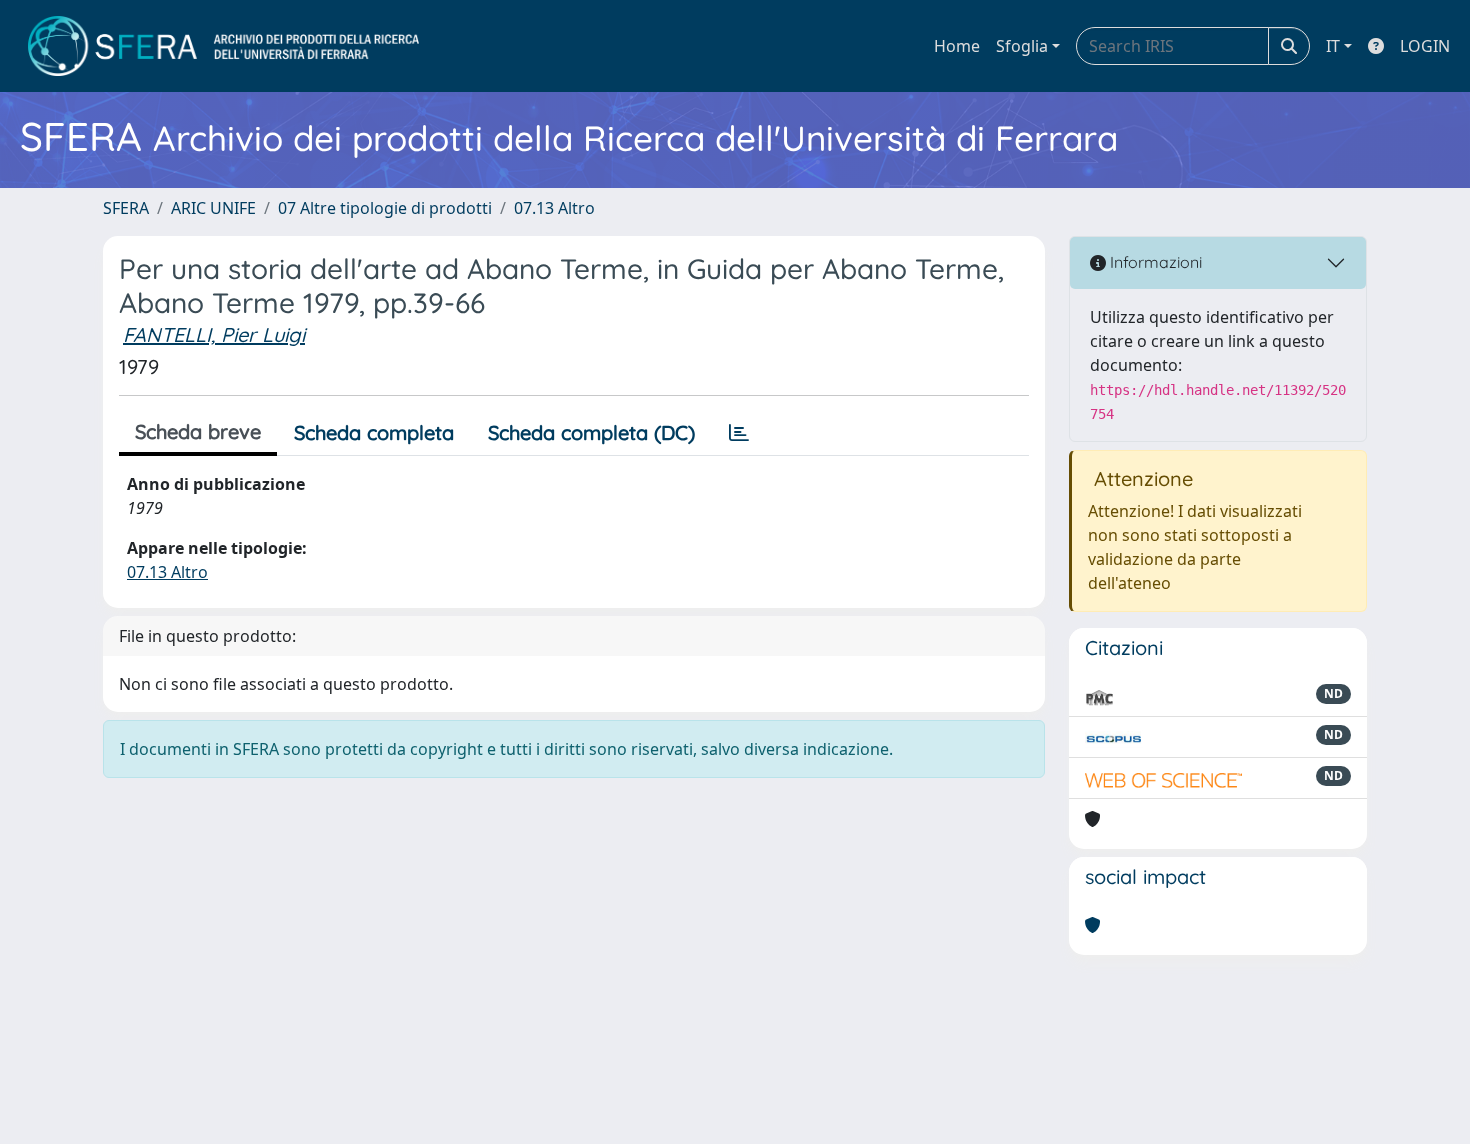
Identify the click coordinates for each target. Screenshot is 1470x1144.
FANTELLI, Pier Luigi (214, 334)
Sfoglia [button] (1022, 46)
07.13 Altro (554, 208)
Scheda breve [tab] (198, 431)
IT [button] (1333, 46)
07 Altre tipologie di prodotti (385, 208)
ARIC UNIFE (213, 208)
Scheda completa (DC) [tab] (591, 432)
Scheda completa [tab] (374, 432)
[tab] (739, 433)
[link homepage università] (223, 46)
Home (957, 46)
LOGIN (1425, 46)
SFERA (126, 208)
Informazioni (1154, 262)
